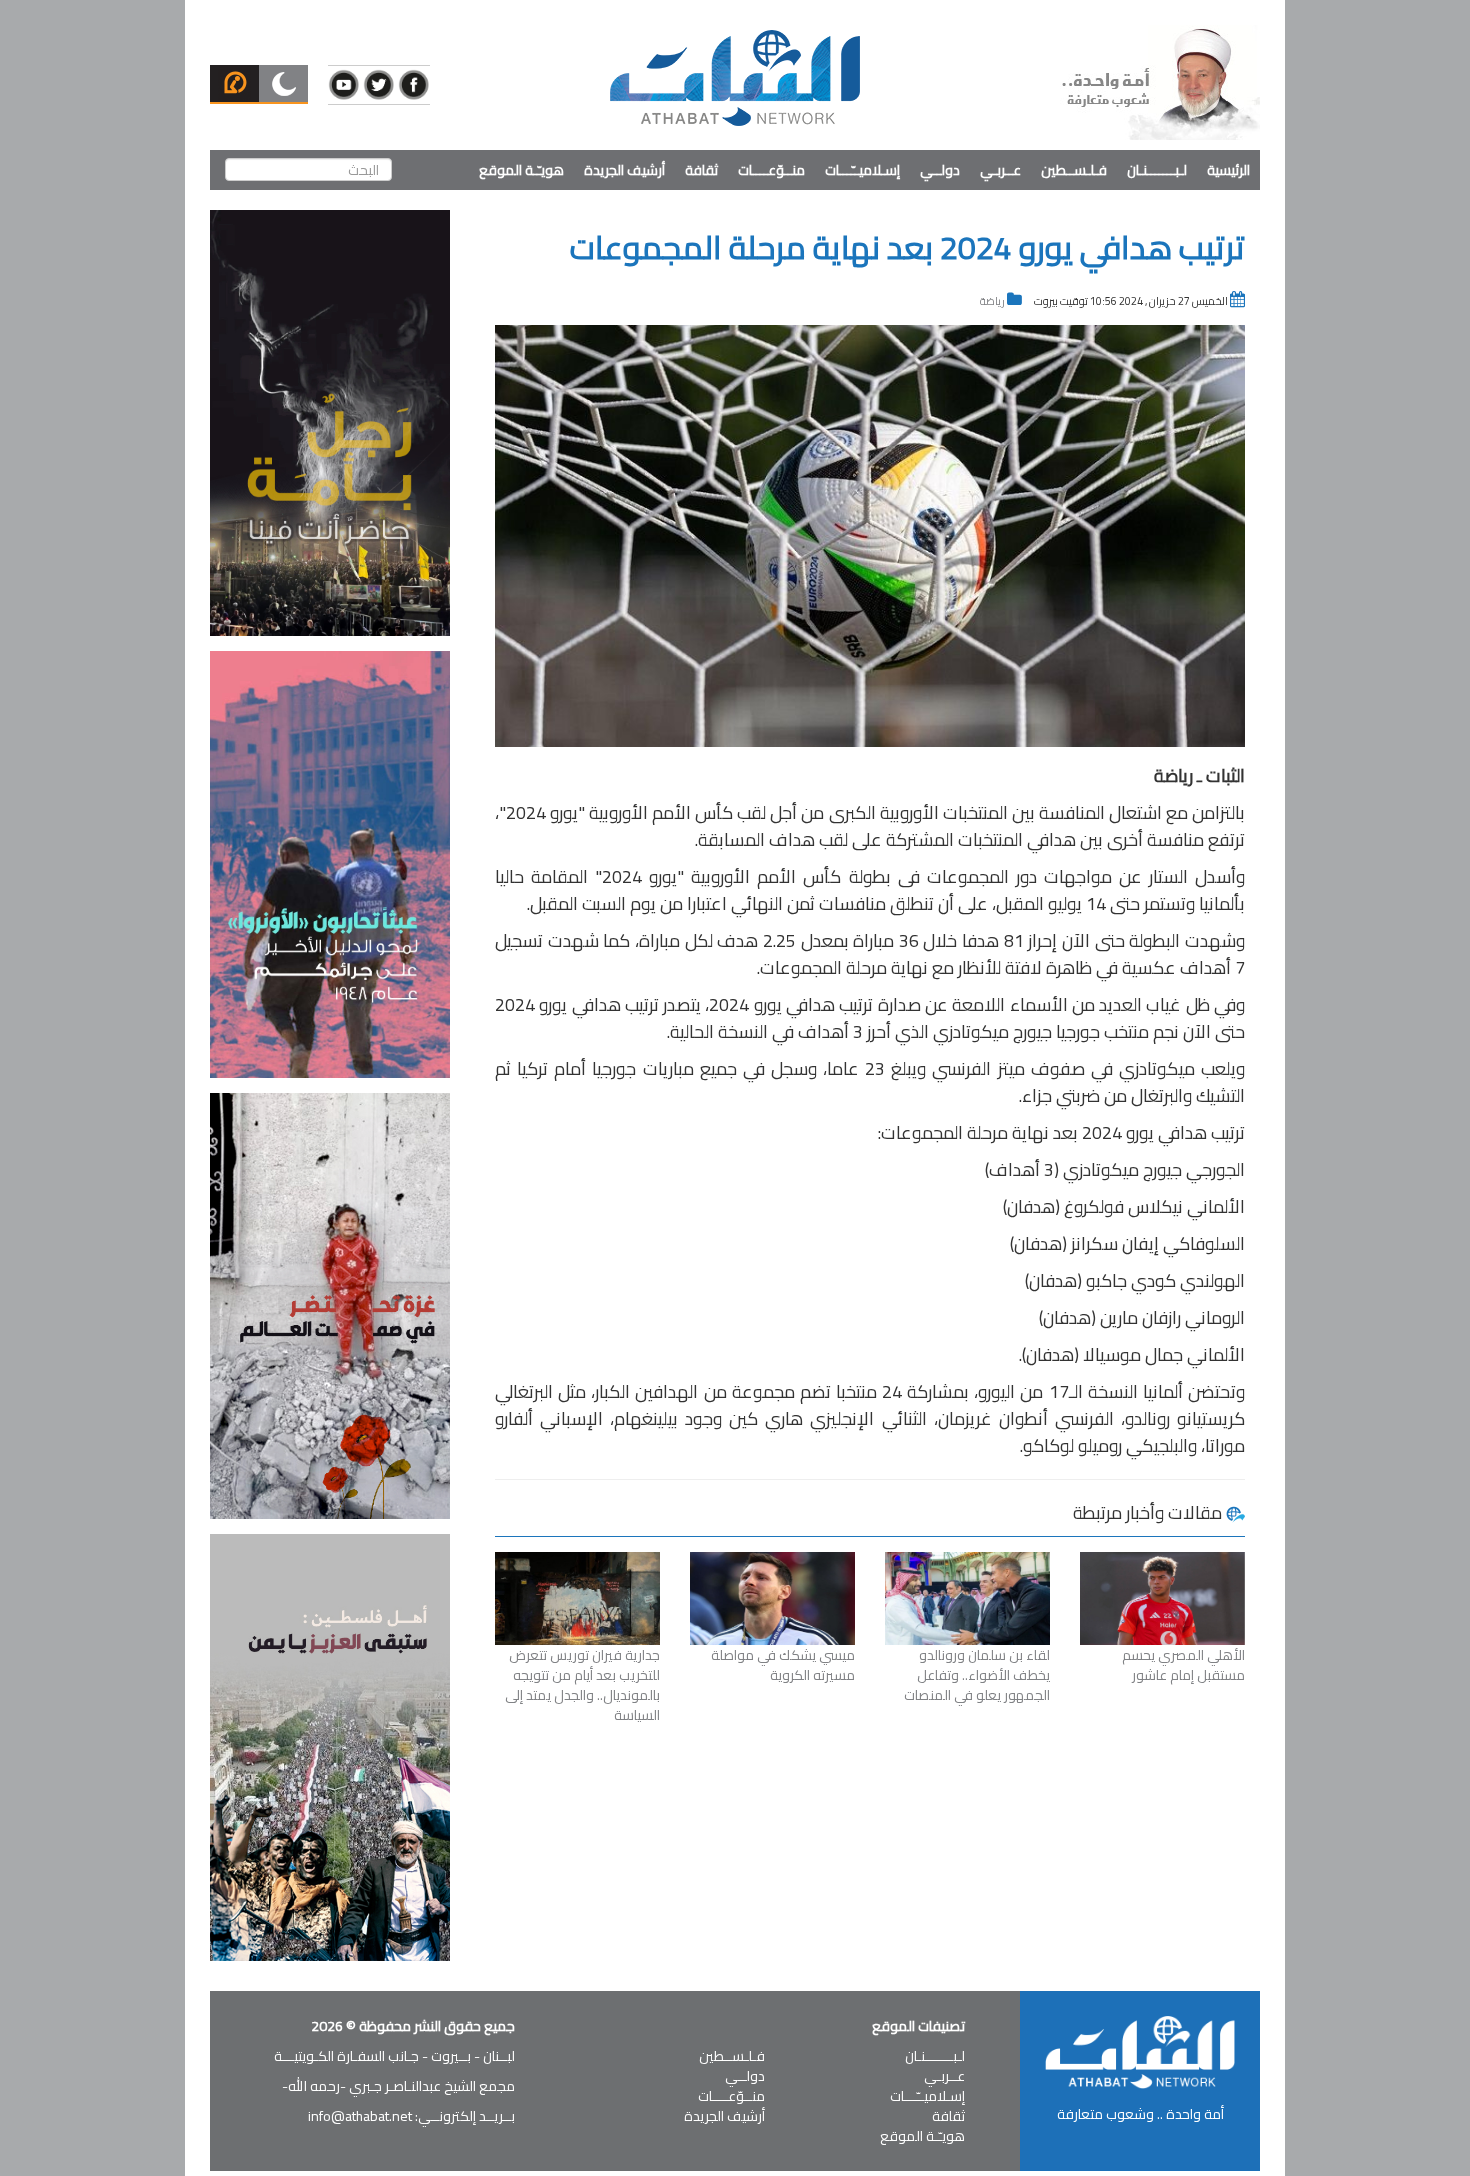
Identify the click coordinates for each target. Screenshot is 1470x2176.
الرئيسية (1228, 170)
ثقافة (701, 170)
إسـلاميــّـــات (862, 170)
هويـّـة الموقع (521, 170)
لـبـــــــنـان (1157, 170)
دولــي (940, 170)
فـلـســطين (1074, 170)
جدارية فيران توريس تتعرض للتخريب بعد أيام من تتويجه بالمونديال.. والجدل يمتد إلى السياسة (582, 1685)
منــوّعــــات (771, 170)
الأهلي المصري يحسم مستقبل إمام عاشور (1183, 1665)
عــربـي (1000, 170)
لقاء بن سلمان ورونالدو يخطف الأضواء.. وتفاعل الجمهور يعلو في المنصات (977, 1675)
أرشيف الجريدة (624, 170)
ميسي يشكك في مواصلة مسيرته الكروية (783, 1665)
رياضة (992, 301)
